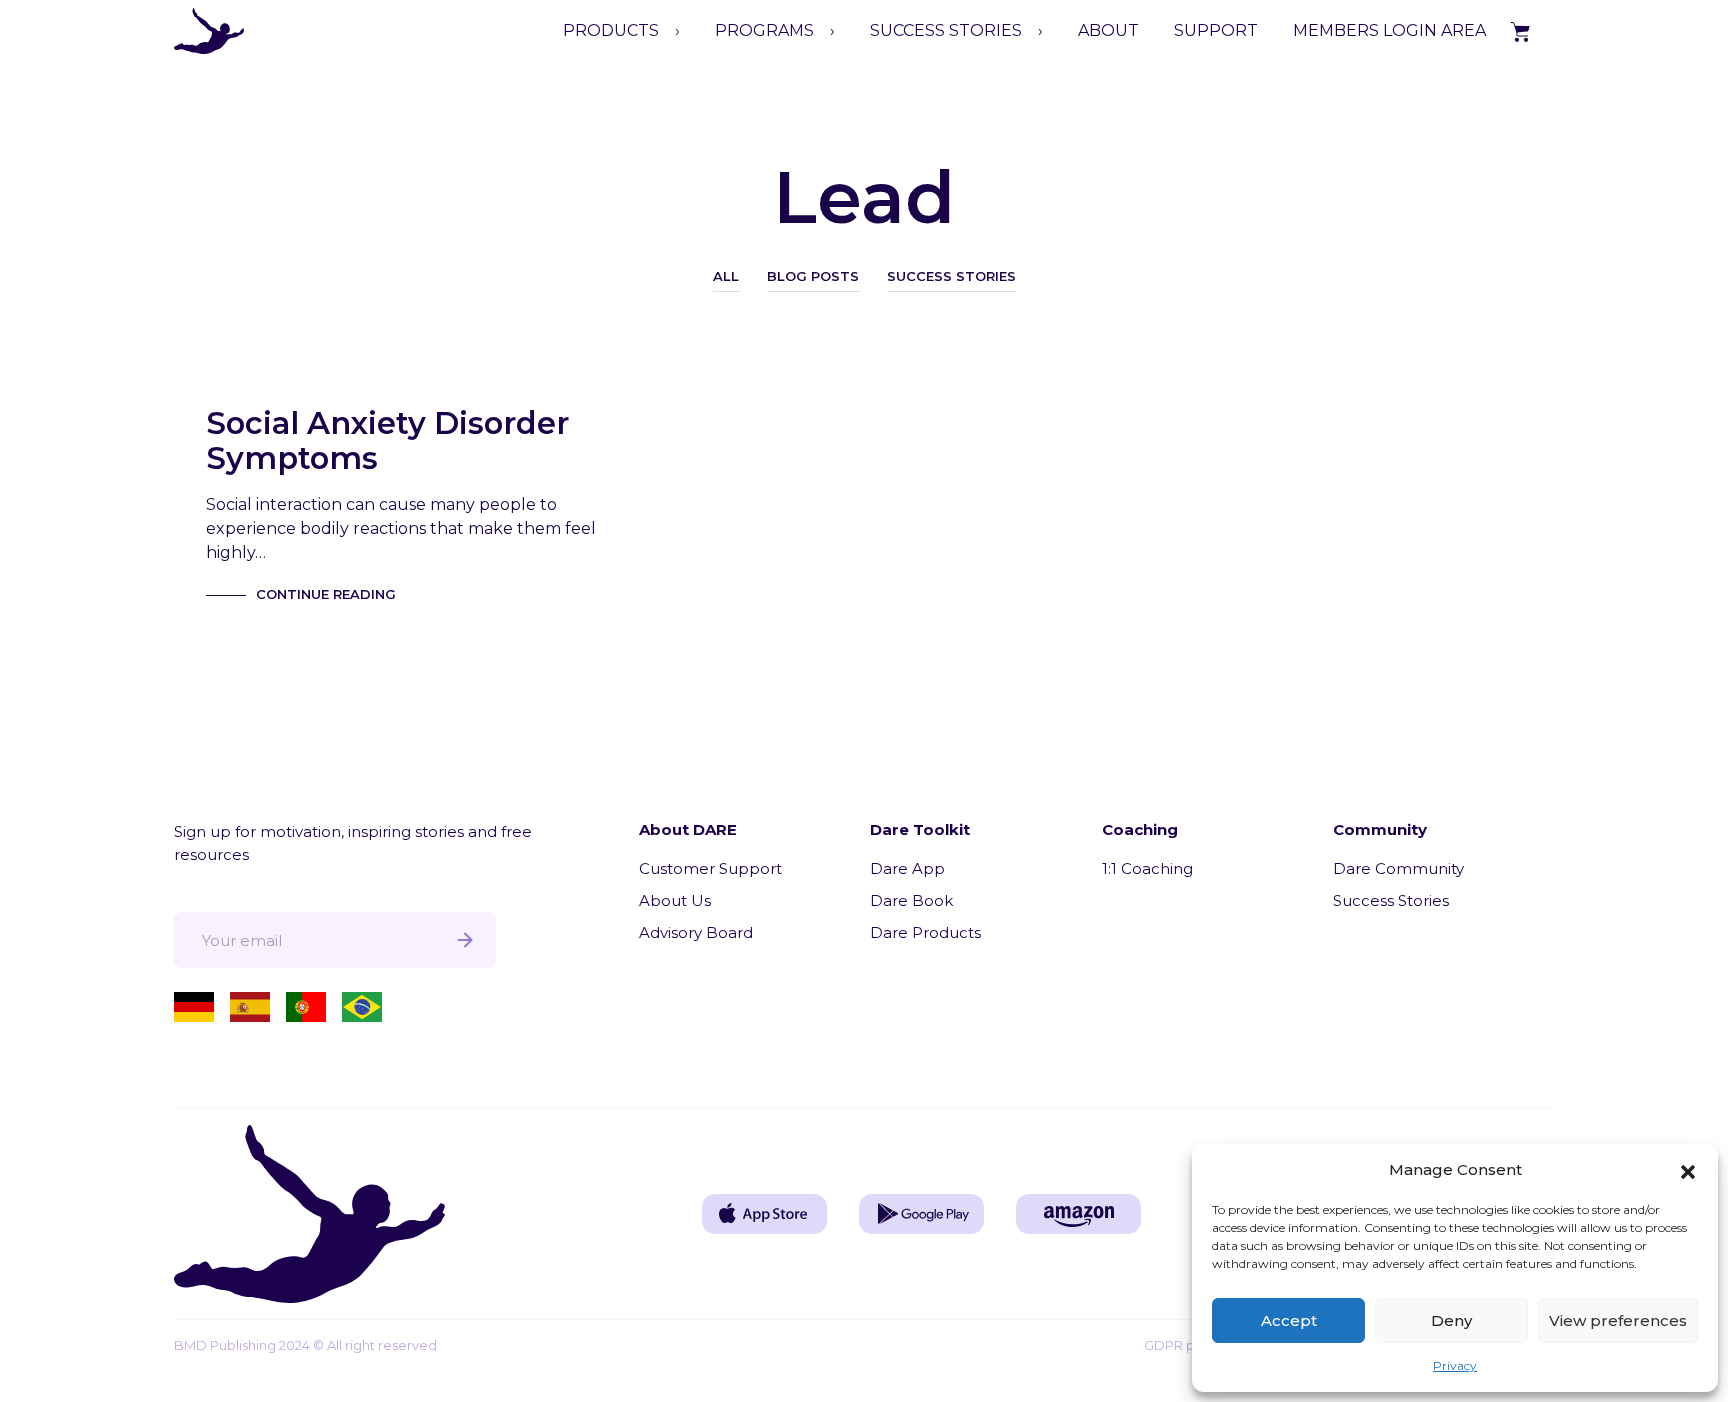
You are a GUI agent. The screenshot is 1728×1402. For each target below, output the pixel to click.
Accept (1289, 1320)
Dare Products (925, 932)
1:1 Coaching (1147, 868)
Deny (1451, 1320)
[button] (1688, 1170)
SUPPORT (1216, 30)
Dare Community (1398, 868)
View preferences (1618, 1320)
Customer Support (710, 868)
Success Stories (951, 276)
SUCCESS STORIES (946, 30)
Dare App (907, 868)
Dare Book (911, 900)
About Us (675, 900)
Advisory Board (696, 932)
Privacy (1455, 1365)
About (1108, 30)
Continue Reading (326, 594)
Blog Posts (813, 276)
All (726, 276)
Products (611, 30)
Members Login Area (1389, 30)
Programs (764, 30)
